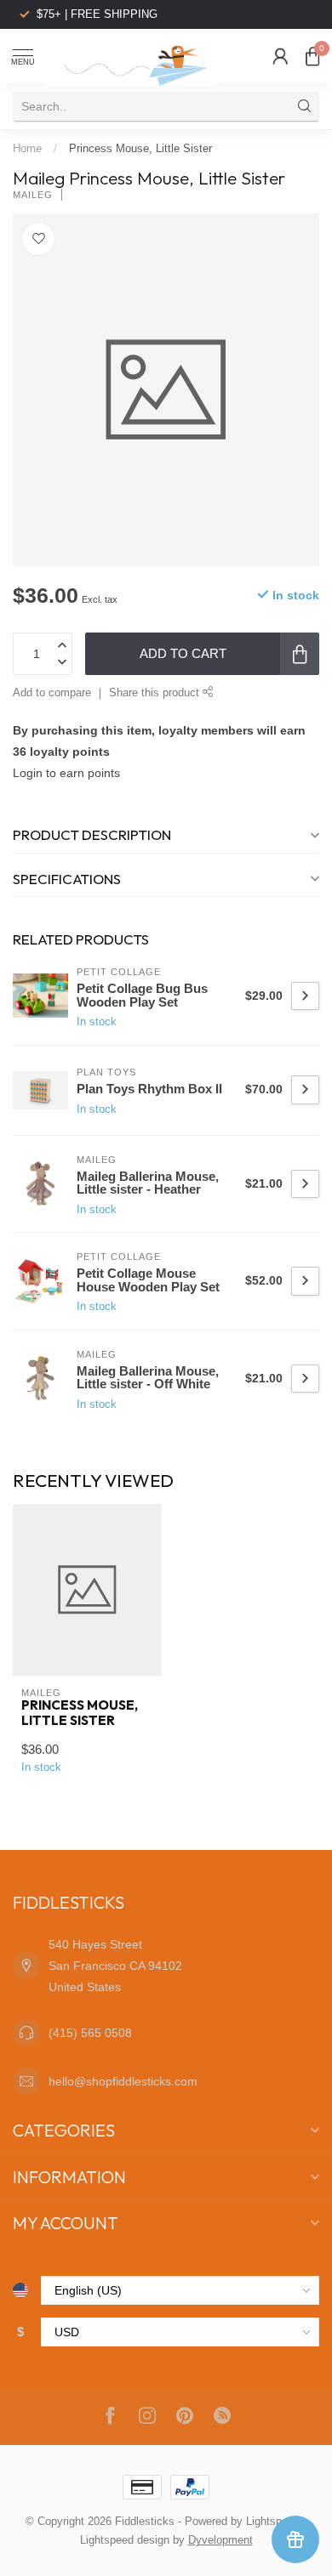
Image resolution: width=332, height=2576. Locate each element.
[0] (312, 56)
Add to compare (52, 693)
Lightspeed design (125, 2540)
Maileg (33, 195)
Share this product (156, 693)
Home (27, 148)
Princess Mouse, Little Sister (140, 148)
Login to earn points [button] (66, 773)
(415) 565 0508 (90, 2033)
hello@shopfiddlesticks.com (123, 2081)
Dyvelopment (220, 2540)
